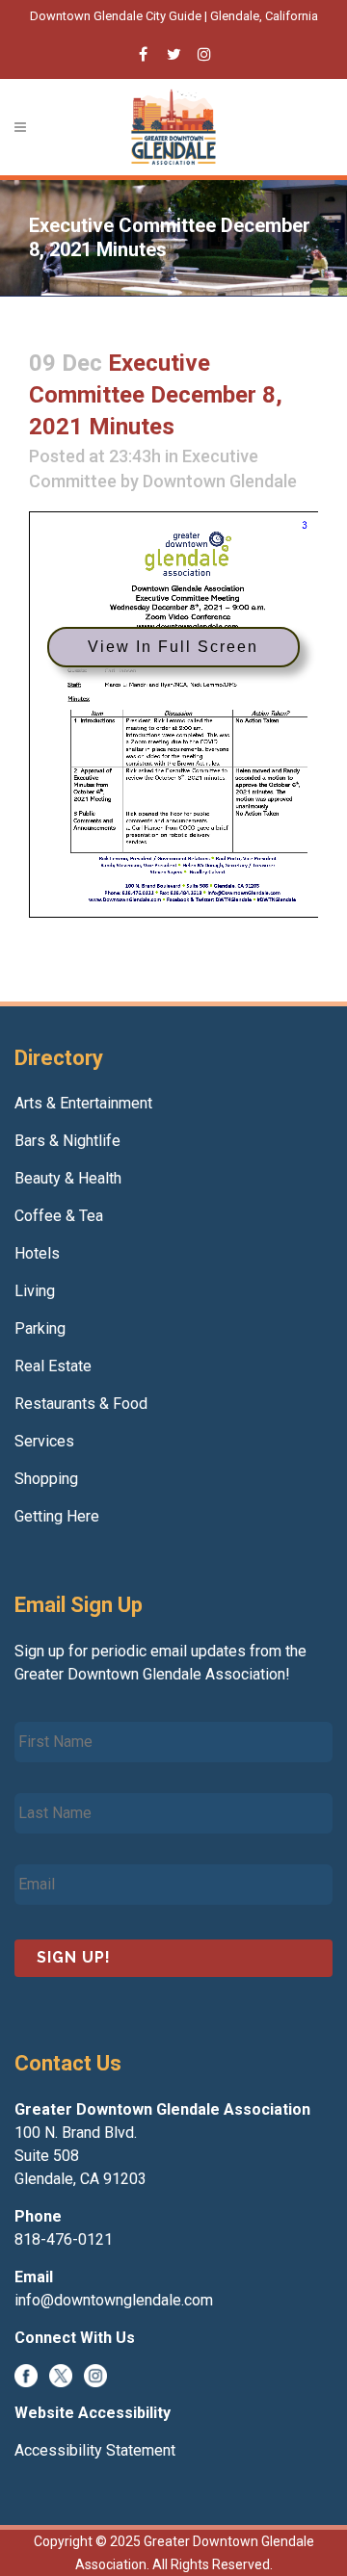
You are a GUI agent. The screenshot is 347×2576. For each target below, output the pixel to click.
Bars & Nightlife (67, 1141)
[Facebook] (26, 2375)
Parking (40, 1328)
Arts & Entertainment (83, 1103)
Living (35, 1291)
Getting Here (57, 1516)
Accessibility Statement (95, 2450)
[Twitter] (61, 2375)
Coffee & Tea (59, 1216)
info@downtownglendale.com (114, 2300)
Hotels (37, 1253)
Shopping (46, 1479)
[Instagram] (95, 2375)
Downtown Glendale (220, 481)
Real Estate (53, 1366)
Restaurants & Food (81, 1404)
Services (44, 1441)
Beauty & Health (68, 1178)
